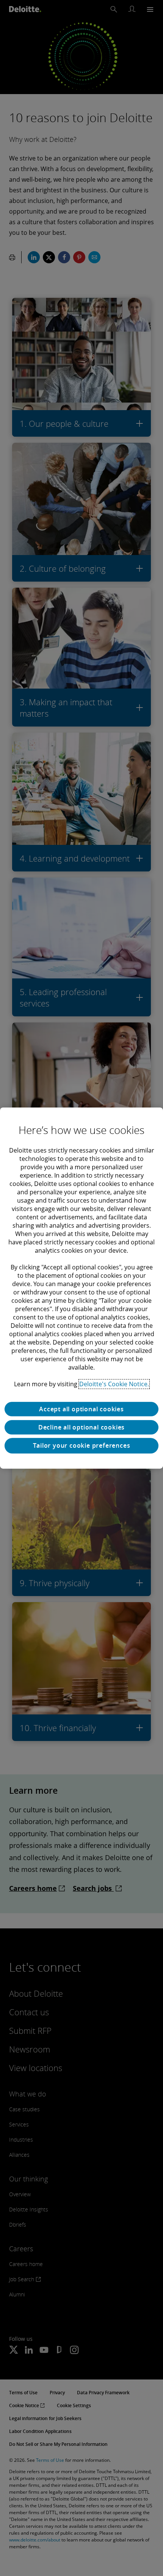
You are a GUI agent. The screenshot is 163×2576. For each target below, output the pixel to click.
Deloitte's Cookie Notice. (114, 1384)
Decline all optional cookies (81, 1427)
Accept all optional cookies (81, 1409)
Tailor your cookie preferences (82, 1445)
